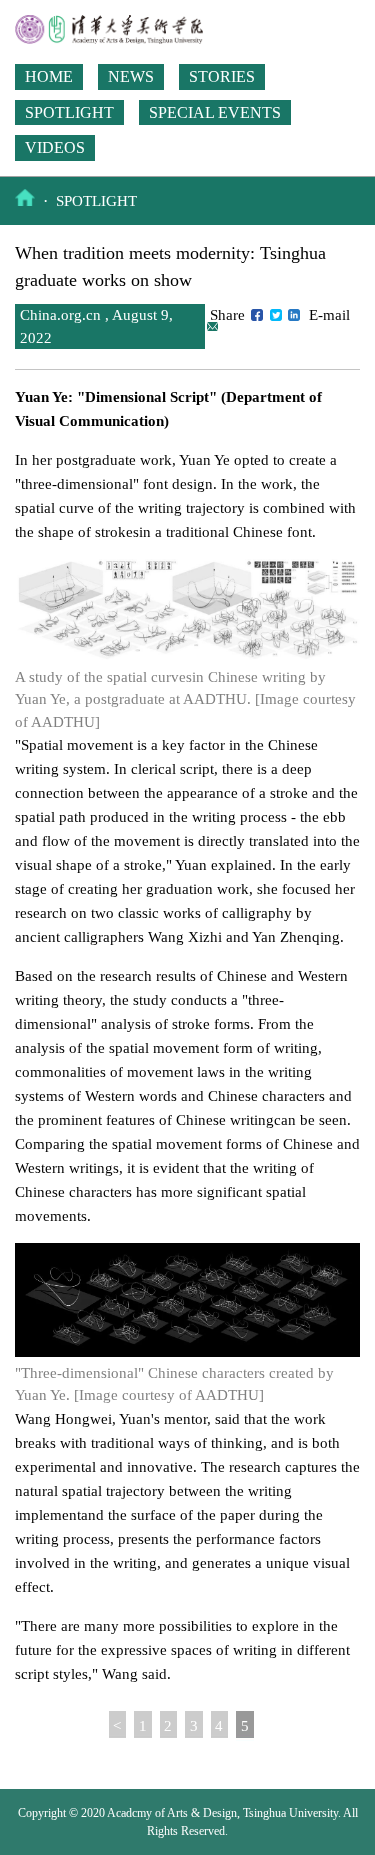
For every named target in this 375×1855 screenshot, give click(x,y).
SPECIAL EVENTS (215, 112)
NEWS (131, 76)
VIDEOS (55, 147)
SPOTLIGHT (69, 112)
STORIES (222, 76)
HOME (49, 76)
